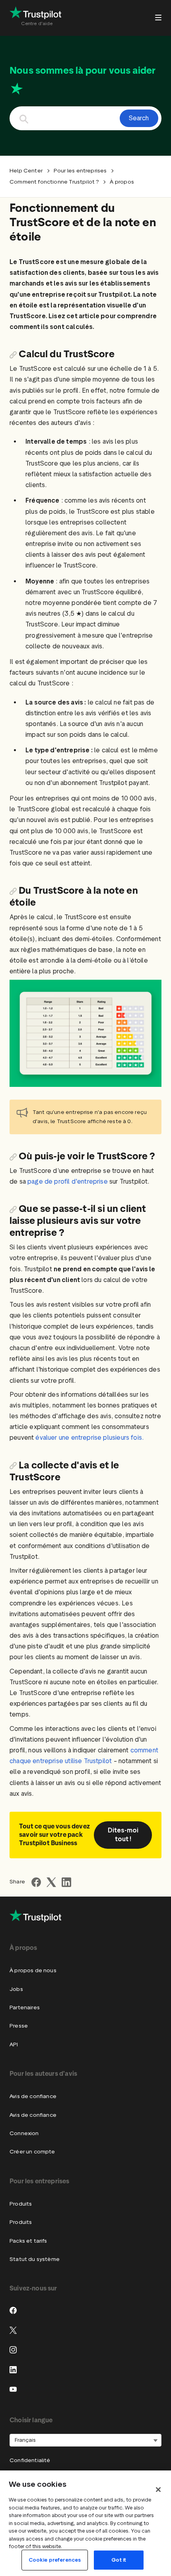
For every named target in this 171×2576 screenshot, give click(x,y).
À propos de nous (33, 1970)
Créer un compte (32, 2152)
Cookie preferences (55, 2560)
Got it (119, 2560)
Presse (19, 2026)
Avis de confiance (33, 2096)
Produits (21, 2204)
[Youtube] (13, 2389)
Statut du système (35, 2259)
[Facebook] (13, 2310)
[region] (85, 2523)
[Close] (158, 2490)
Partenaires (25, 2007)
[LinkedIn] (13, 2370)
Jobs (16, 1989)
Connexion (24, 2133)
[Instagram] (13, 2350)
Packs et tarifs (28, 2241)
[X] (13, 2330)
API (14, 2045)
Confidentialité (30, 2460)
